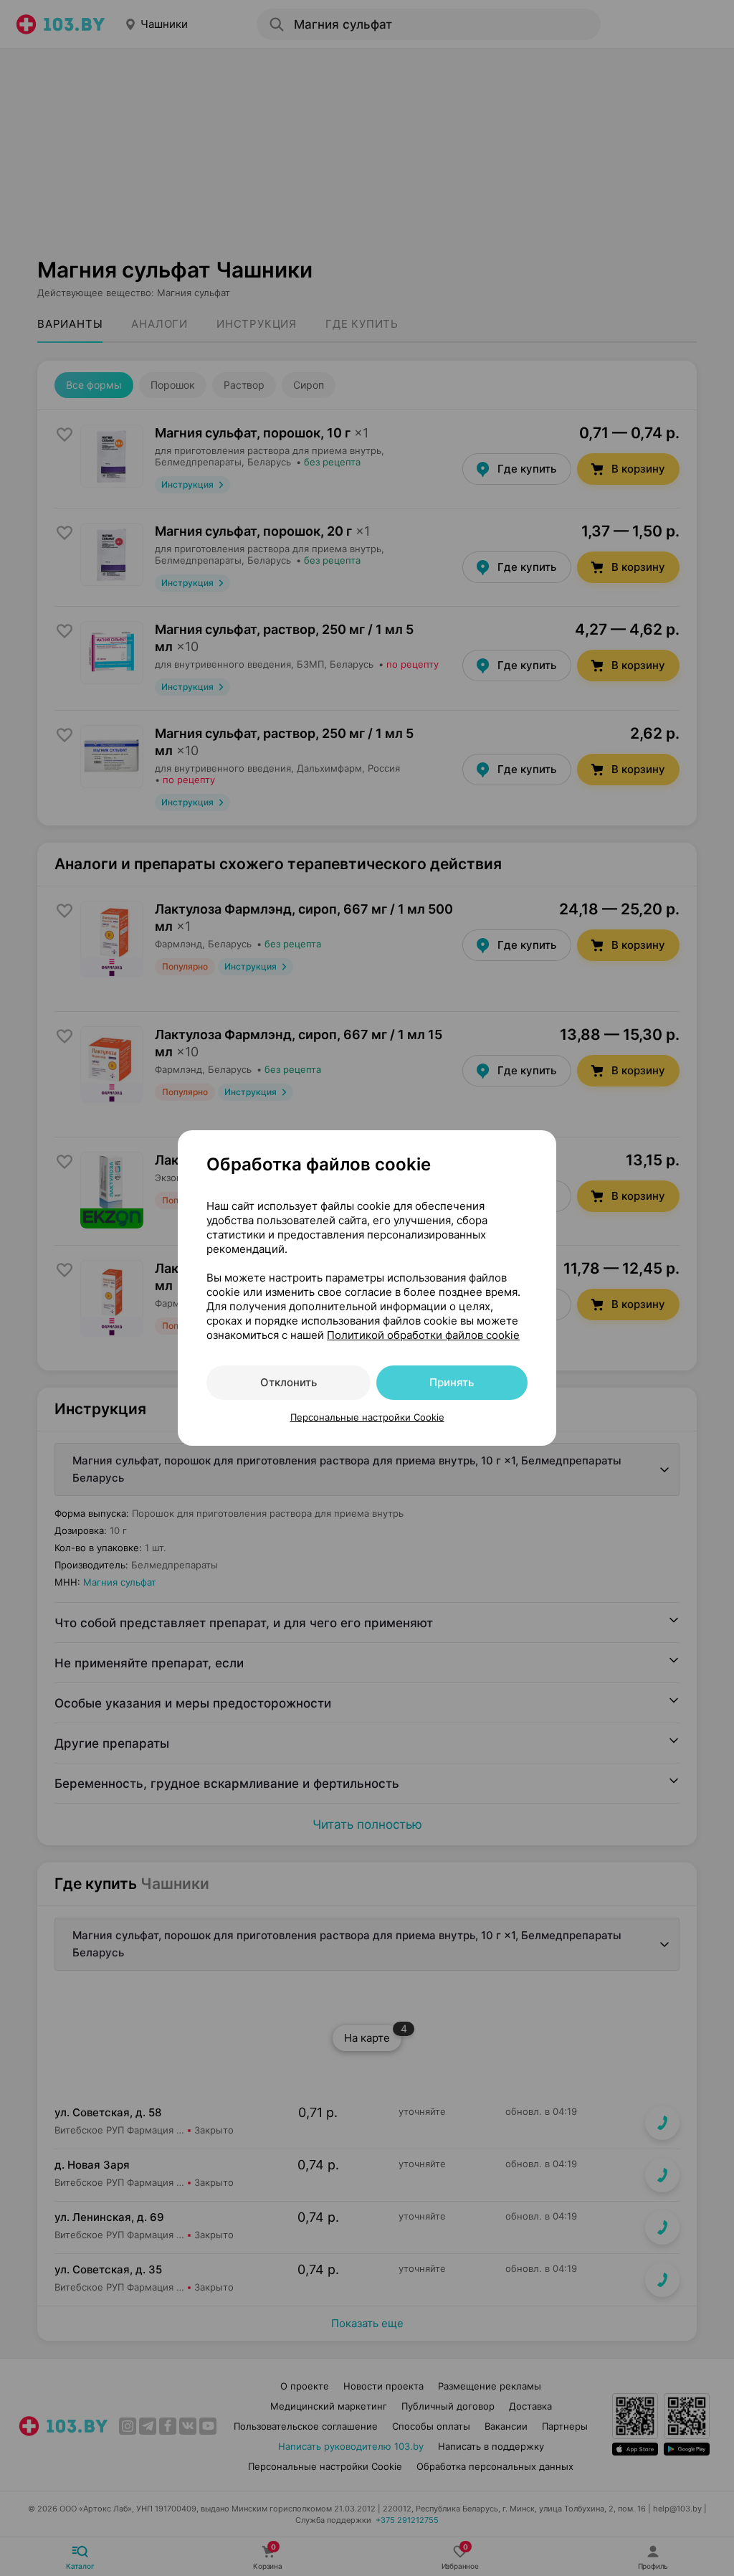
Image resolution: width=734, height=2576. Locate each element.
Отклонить (289, 1382)
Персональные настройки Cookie (367, 1417)
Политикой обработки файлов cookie (423, 1335)
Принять (452, 1382)
